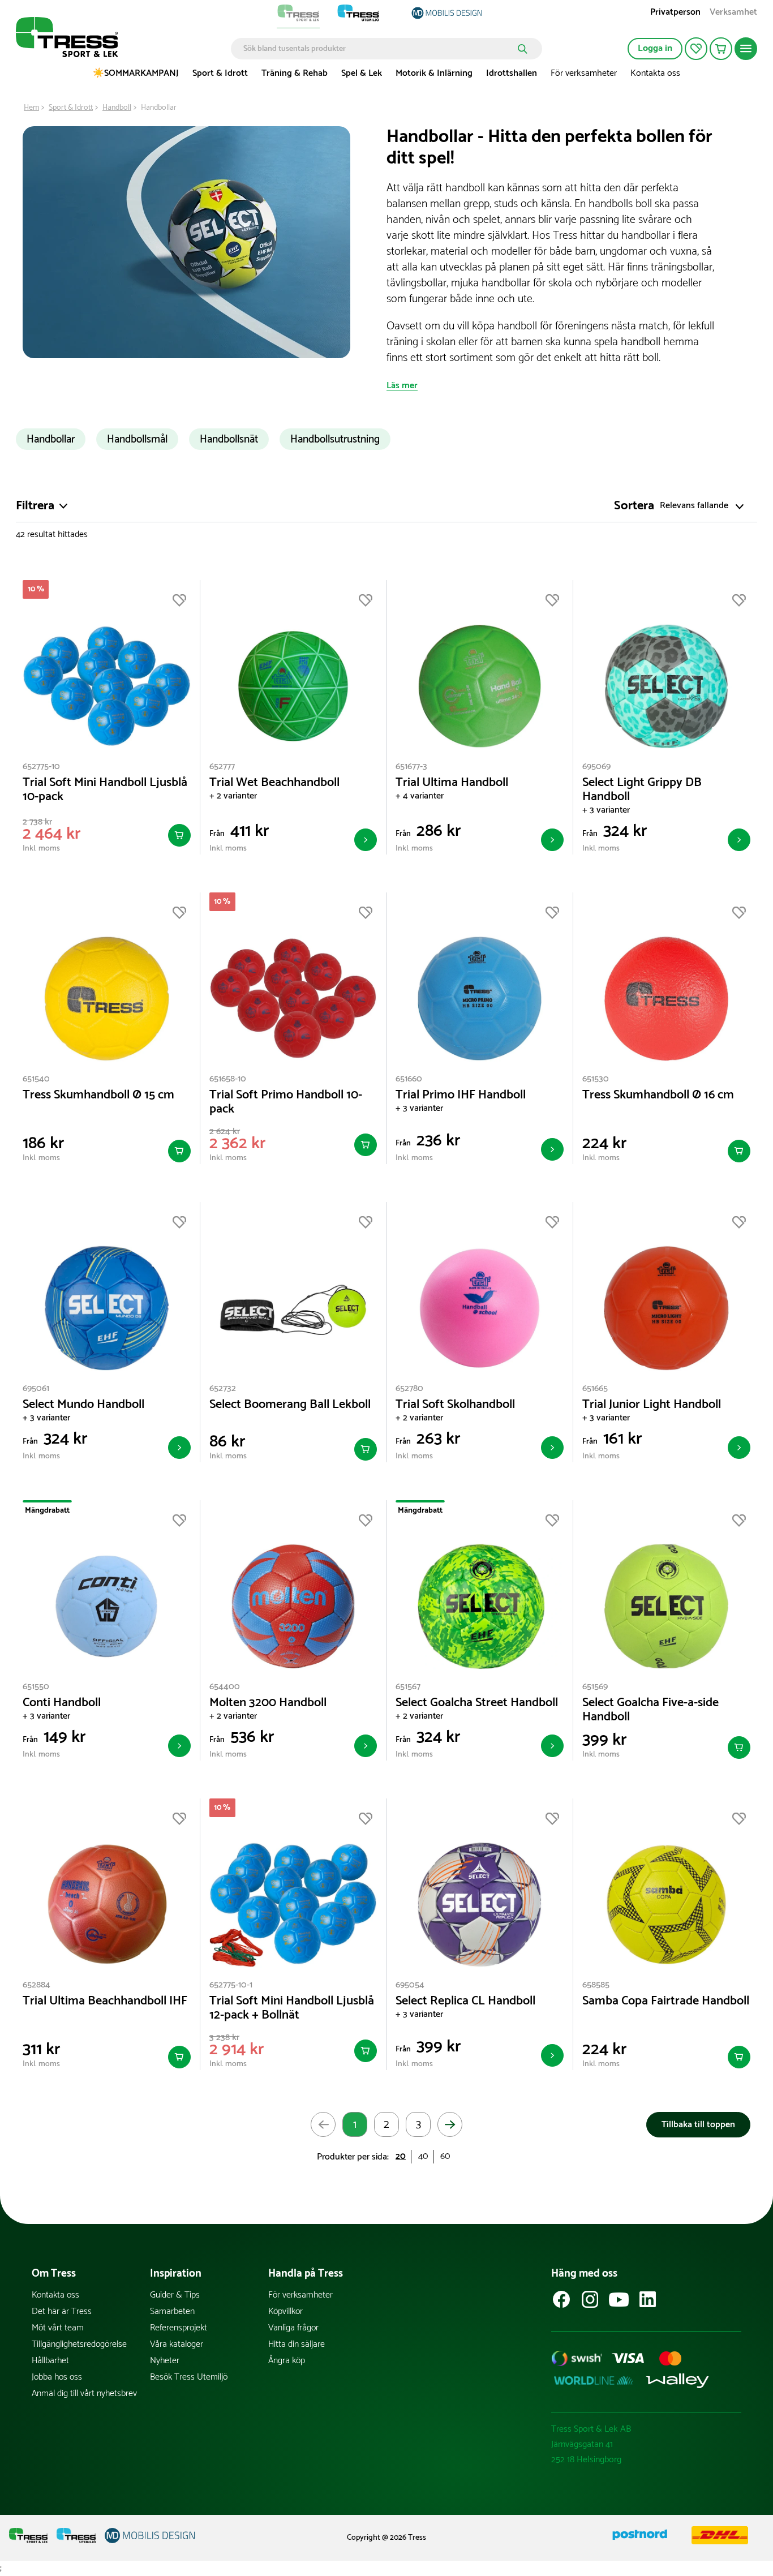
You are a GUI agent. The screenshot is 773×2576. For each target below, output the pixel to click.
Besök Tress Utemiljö (189, 2377)
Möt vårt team (58, 2328)
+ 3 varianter (606, 810)
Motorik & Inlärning (434, 73)
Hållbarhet (50, 2361)
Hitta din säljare (297, 2344)
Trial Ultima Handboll (452, 783)
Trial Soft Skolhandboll (455, 1405)
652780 (409, 1388)
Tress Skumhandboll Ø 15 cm (98, 1095)
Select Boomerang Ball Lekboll (290, 1405)
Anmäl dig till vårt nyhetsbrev (84, 2393)
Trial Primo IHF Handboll (461, 1095)
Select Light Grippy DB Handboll (642, 790)
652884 (36, 1985)
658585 (596, 1985)
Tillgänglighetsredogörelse (79, 2344)
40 (423, 2156)
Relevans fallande (694, 506)
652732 (223, 1388)
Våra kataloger (177, 2344)
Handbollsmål (137, 439)
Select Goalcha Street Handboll (477, 1703)
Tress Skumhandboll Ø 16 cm (658, 1095)
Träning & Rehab (295, 73)
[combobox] (378, 49)
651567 (408, 1687)
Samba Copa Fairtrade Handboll (666, 2001)
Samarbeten (172, 2311)
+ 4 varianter (420, 796)
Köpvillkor (285, 2311)
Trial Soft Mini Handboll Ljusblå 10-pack (105, 790)
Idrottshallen (512, 73)
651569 (595, 1687)
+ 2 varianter (233, 796)
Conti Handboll (62, 1703)
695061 (36, 1388)
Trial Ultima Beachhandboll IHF (105, 2001)
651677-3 (411, 767)
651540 (36, 1079)
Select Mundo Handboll (83, 1405)
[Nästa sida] (450, 2124)
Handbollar (51, 439)
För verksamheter (584, 73)
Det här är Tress (62, 2311)
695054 (410, 1985)
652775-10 (41, 767)
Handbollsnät (229, 439)
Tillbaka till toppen (698, 2125)
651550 (36, 1687)
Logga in (655, 48)
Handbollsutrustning (335, 439)
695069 (596, 767)
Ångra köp (287, 2361)
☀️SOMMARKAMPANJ (136, 73)
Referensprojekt (179, 2328)
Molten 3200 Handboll (268, 1703)
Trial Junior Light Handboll (652, 1405)
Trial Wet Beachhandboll (274, 783)
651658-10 (228, 1079)
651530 (596, 1079)
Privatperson (675, 13)
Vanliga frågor (293, 2328)
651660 (409, 1079)
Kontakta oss (655, 73)
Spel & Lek (362, 73)
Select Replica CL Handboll (465, 2001)
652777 (222, 767)
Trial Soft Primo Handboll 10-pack (286, 1102)
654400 (225, 1687)
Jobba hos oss (57, 2377)
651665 (595, 1388)
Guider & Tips (175, 2295)
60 (445, 2156)
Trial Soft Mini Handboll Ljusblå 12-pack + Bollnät (292, 2008)
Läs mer (402, 386)
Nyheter (165, 2361)
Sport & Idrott (220, 73)
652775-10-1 (231, 1985)
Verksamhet (733, 13)
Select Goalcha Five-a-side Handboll (650, 1710)
